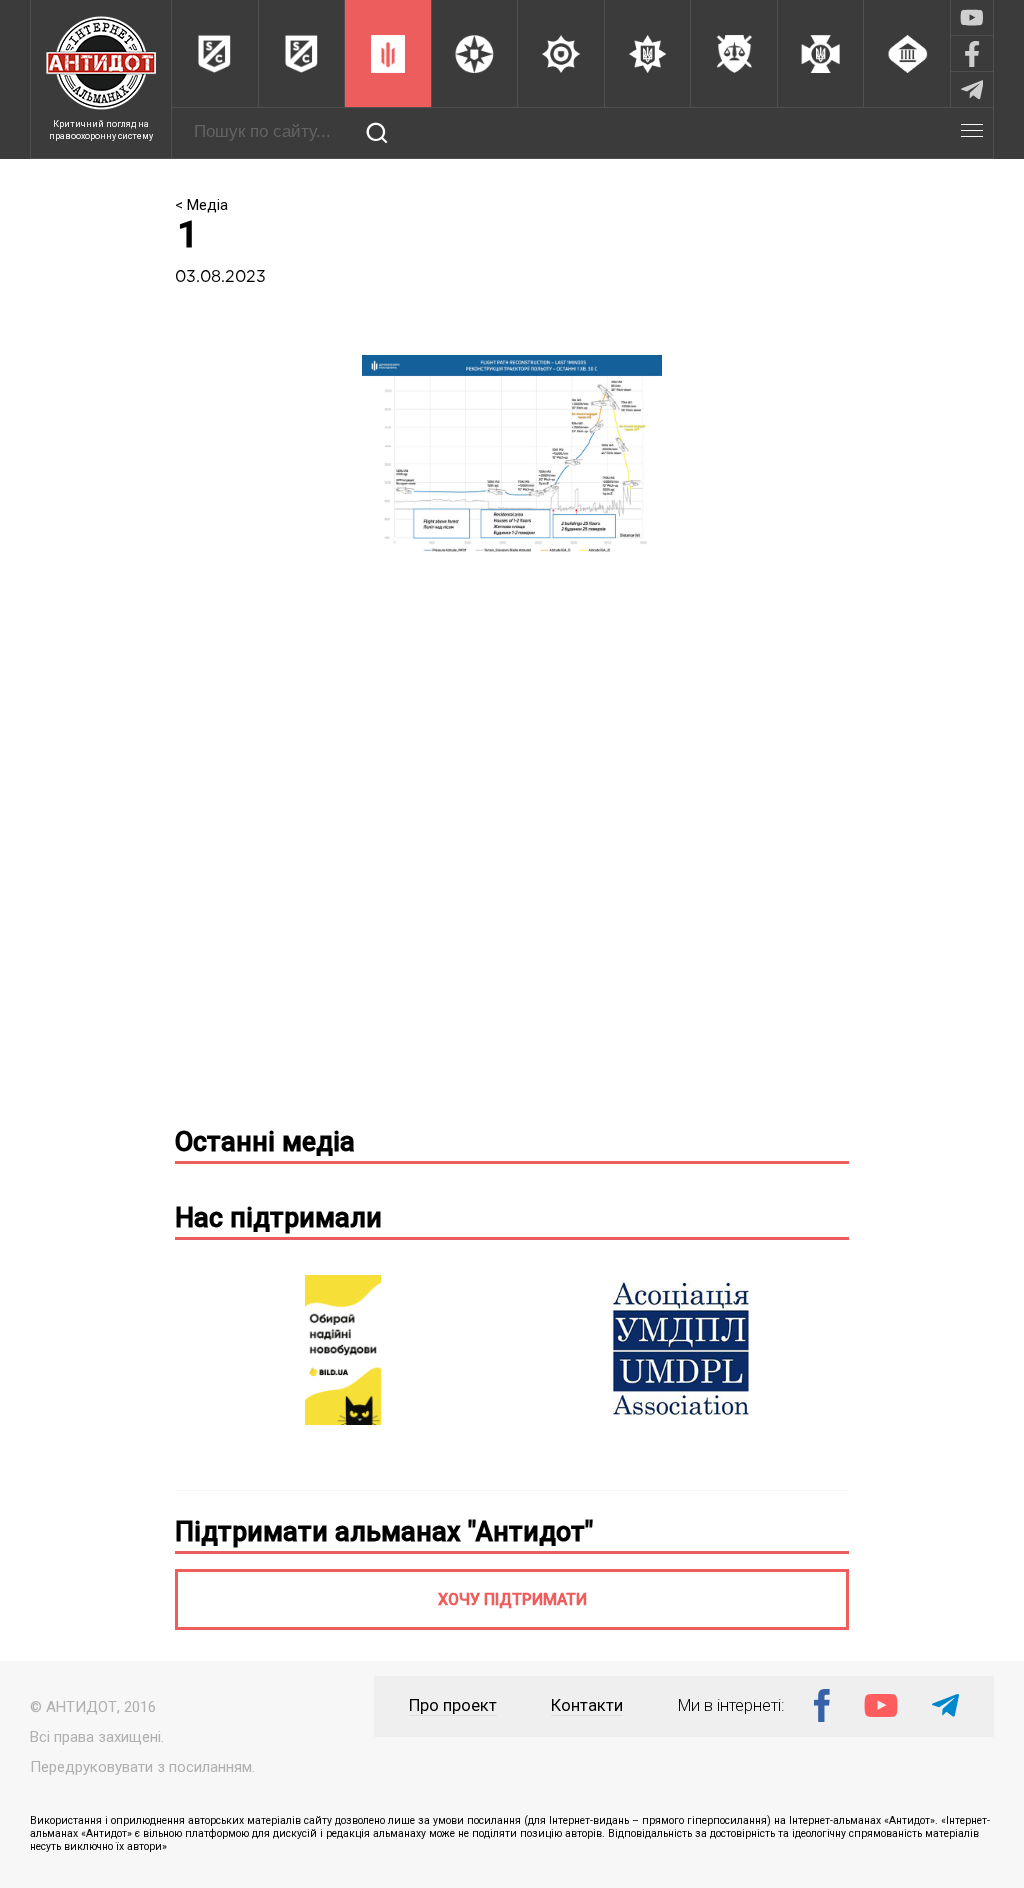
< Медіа (201, 205)
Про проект (453, 1705)
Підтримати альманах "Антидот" (384, 1532)
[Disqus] (512, 851)
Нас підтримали (278, 1218)
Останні (265, 1142)
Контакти (587, 1705)
